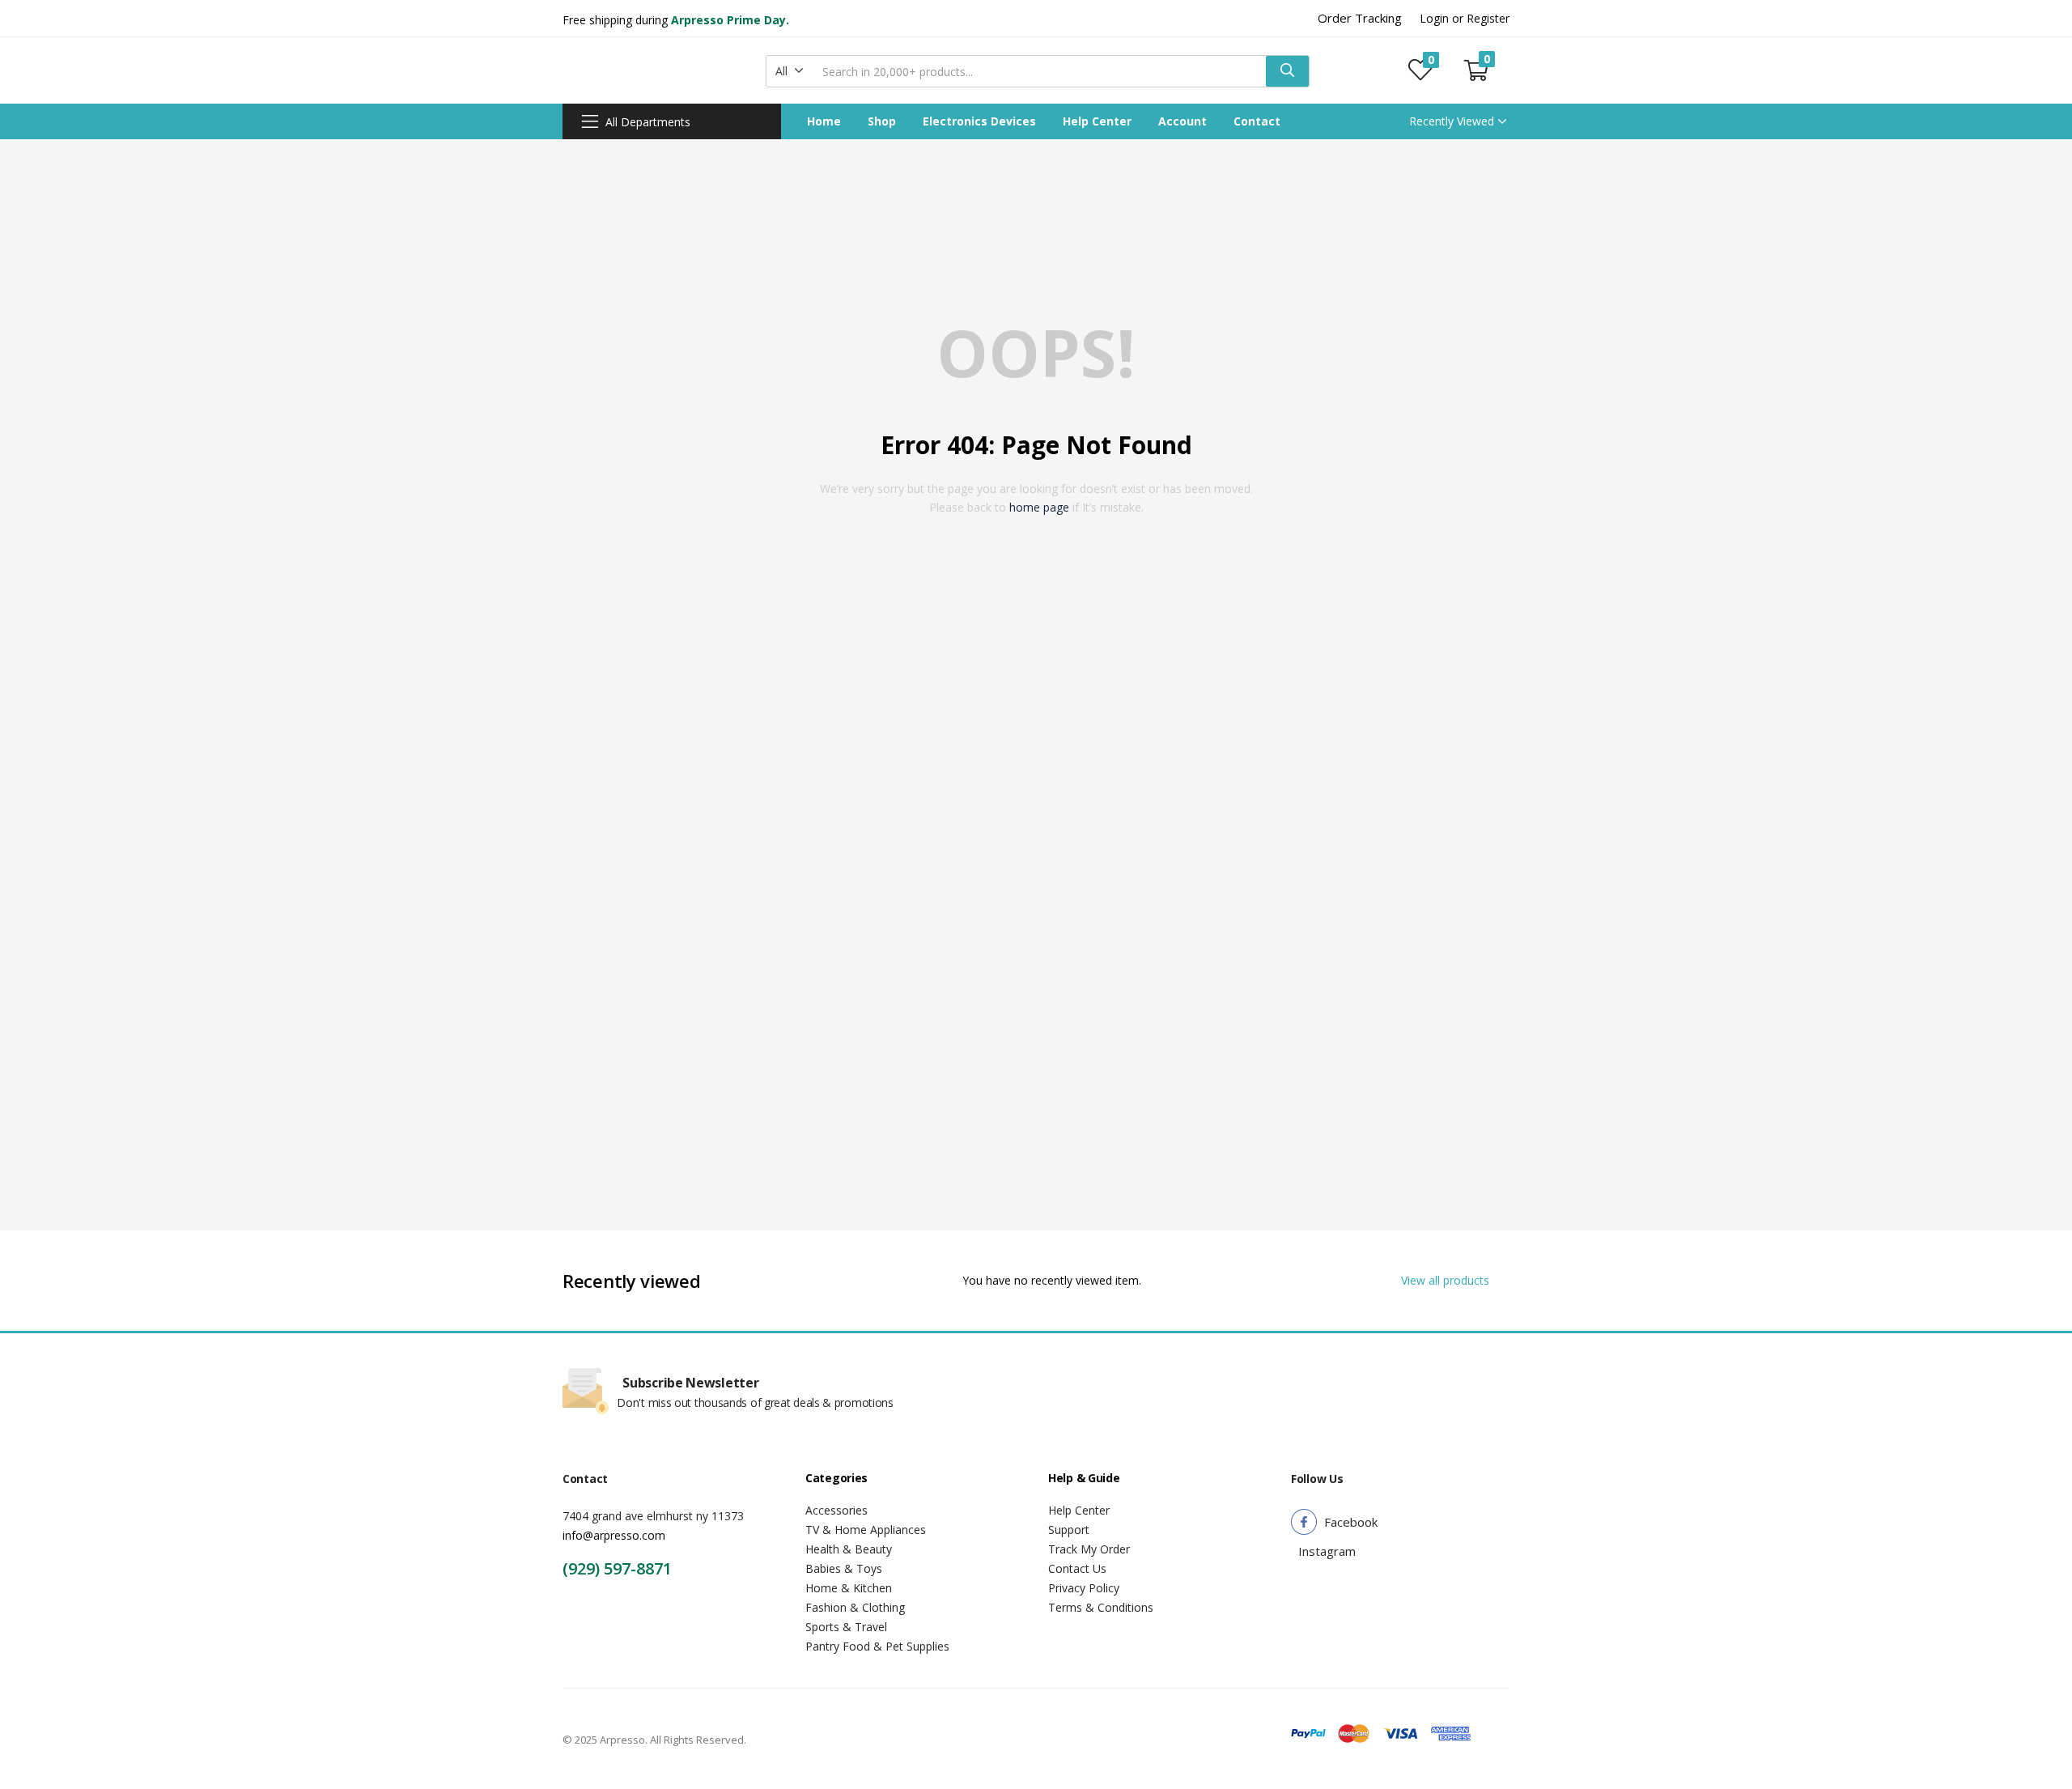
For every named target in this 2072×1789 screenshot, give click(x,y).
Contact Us (1077, 1568)
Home (824, 121)
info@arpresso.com (614, 1535)
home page (1039, 507)
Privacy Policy (1084, 1588)
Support (1069, 1530)
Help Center (1097, 121)
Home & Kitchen (849, 1588)
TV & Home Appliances (866, 1530)
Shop (882, 121)
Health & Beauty (849, 1549)
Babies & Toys (844, 1568)
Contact (1257, 121)
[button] (790, 71)
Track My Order (1089, 1549)
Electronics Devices (979, 121)
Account (1182, 121)
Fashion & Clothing (855, 1607)
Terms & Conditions (1101, 1607)
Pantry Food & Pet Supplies (877, 1646)
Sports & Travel (846, 1627)
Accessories (836, 1510)
